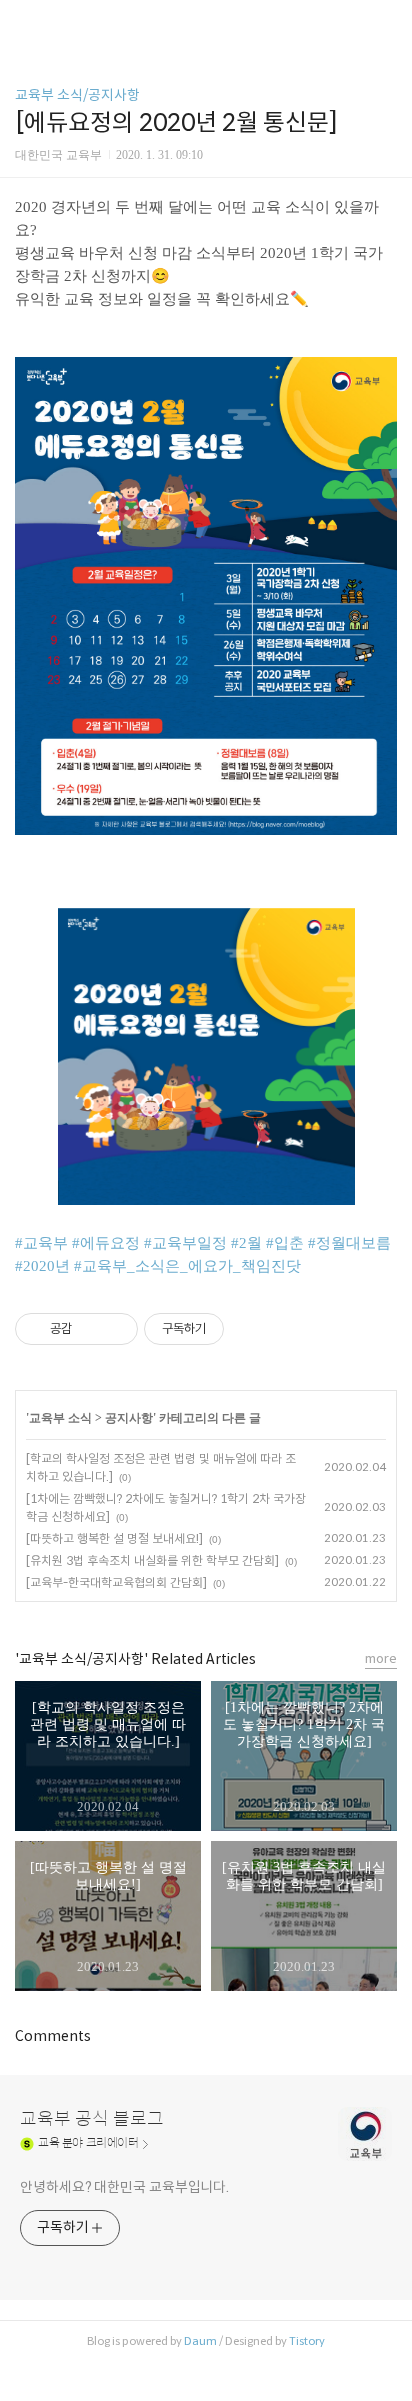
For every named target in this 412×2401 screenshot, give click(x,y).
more (381, 1658)
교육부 (45, 1243)
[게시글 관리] (115, 1329)
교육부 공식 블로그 (92, 2119)
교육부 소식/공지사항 (77, 95)
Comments (53, 2036)
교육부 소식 (60, 1418)
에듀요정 (110, 1243)
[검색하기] (387, 22)
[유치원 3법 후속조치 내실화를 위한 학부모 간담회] (152, 1560)
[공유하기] (90, 1329)
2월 (250, 1243)
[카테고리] (24, 22)
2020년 (46, 1266)
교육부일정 (189, 1243)
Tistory (307, 2341)
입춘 (289, 1243)
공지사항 (129, 1418)
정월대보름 (353, 1243)
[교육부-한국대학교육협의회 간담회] (116, 1582)
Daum (200, 2341)
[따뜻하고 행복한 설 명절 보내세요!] (114, 1538)
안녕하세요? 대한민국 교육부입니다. (124, 2187)
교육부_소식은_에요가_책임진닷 (191, 1266)
